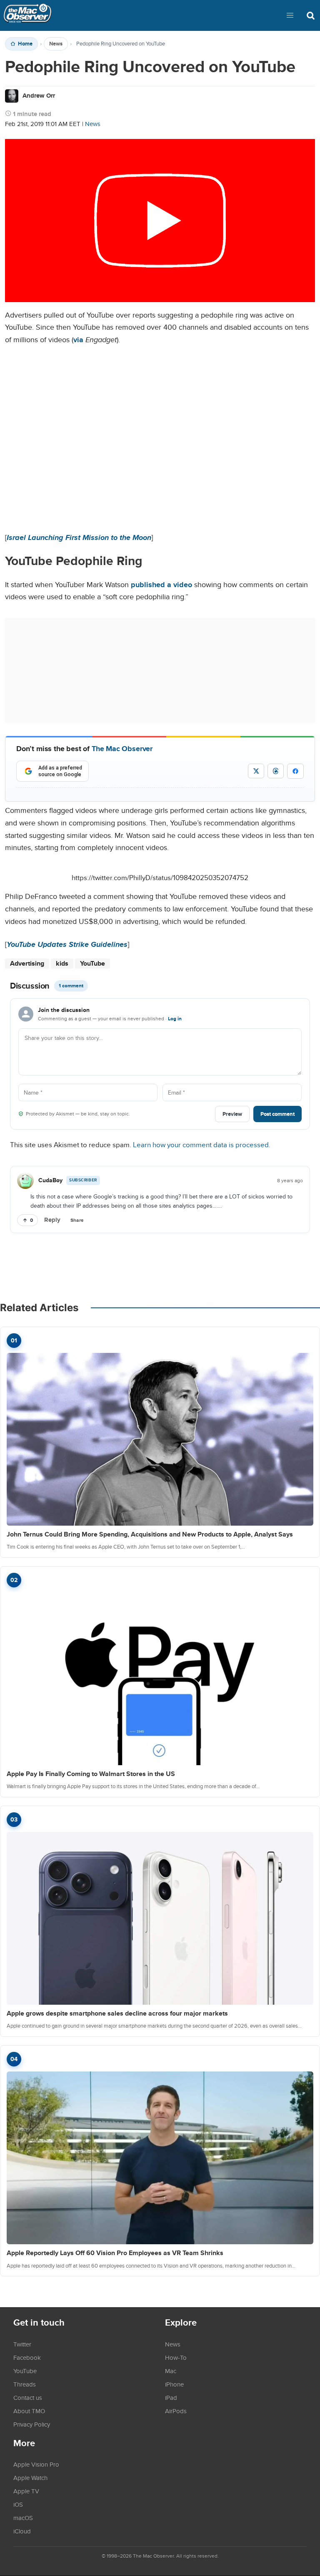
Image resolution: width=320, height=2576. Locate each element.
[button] (290, 15)
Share (77, 1220)
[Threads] (276, 771)
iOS (18, 2504)
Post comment (277, 1114)
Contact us (28, 2397)
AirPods (176, 2411)
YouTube (92, 963)
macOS (23, 2518)
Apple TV (26, 2491)
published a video (161, 584)
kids (62, 963)
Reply (52, 1220)
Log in (175, 1019)
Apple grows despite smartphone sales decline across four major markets (117, 2013)
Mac (171, 2371)
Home (25, 44)
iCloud (22, 2531)
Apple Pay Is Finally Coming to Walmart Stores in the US (91, 1774)
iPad (171, 2397)
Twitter (22, 2344)
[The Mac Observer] (27, 15)
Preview (232, 1114)
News (56, 44)
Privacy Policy (32, 2424)
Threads (25, 2384)
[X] (256, 771)
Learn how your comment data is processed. (202, 1144)
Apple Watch (30, 2478)
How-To (176, 2357)
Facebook (27, 2357)
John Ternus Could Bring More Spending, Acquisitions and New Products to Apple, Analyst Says (150, 1534)
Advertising (27, 963)
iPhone (174, 2384)
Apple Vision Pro (36, 2464)
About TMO (29, 2411)
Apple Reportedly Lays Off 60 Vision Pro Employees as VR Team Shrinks (115, 2253)
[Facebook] (295, 771)
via (78, 339)
